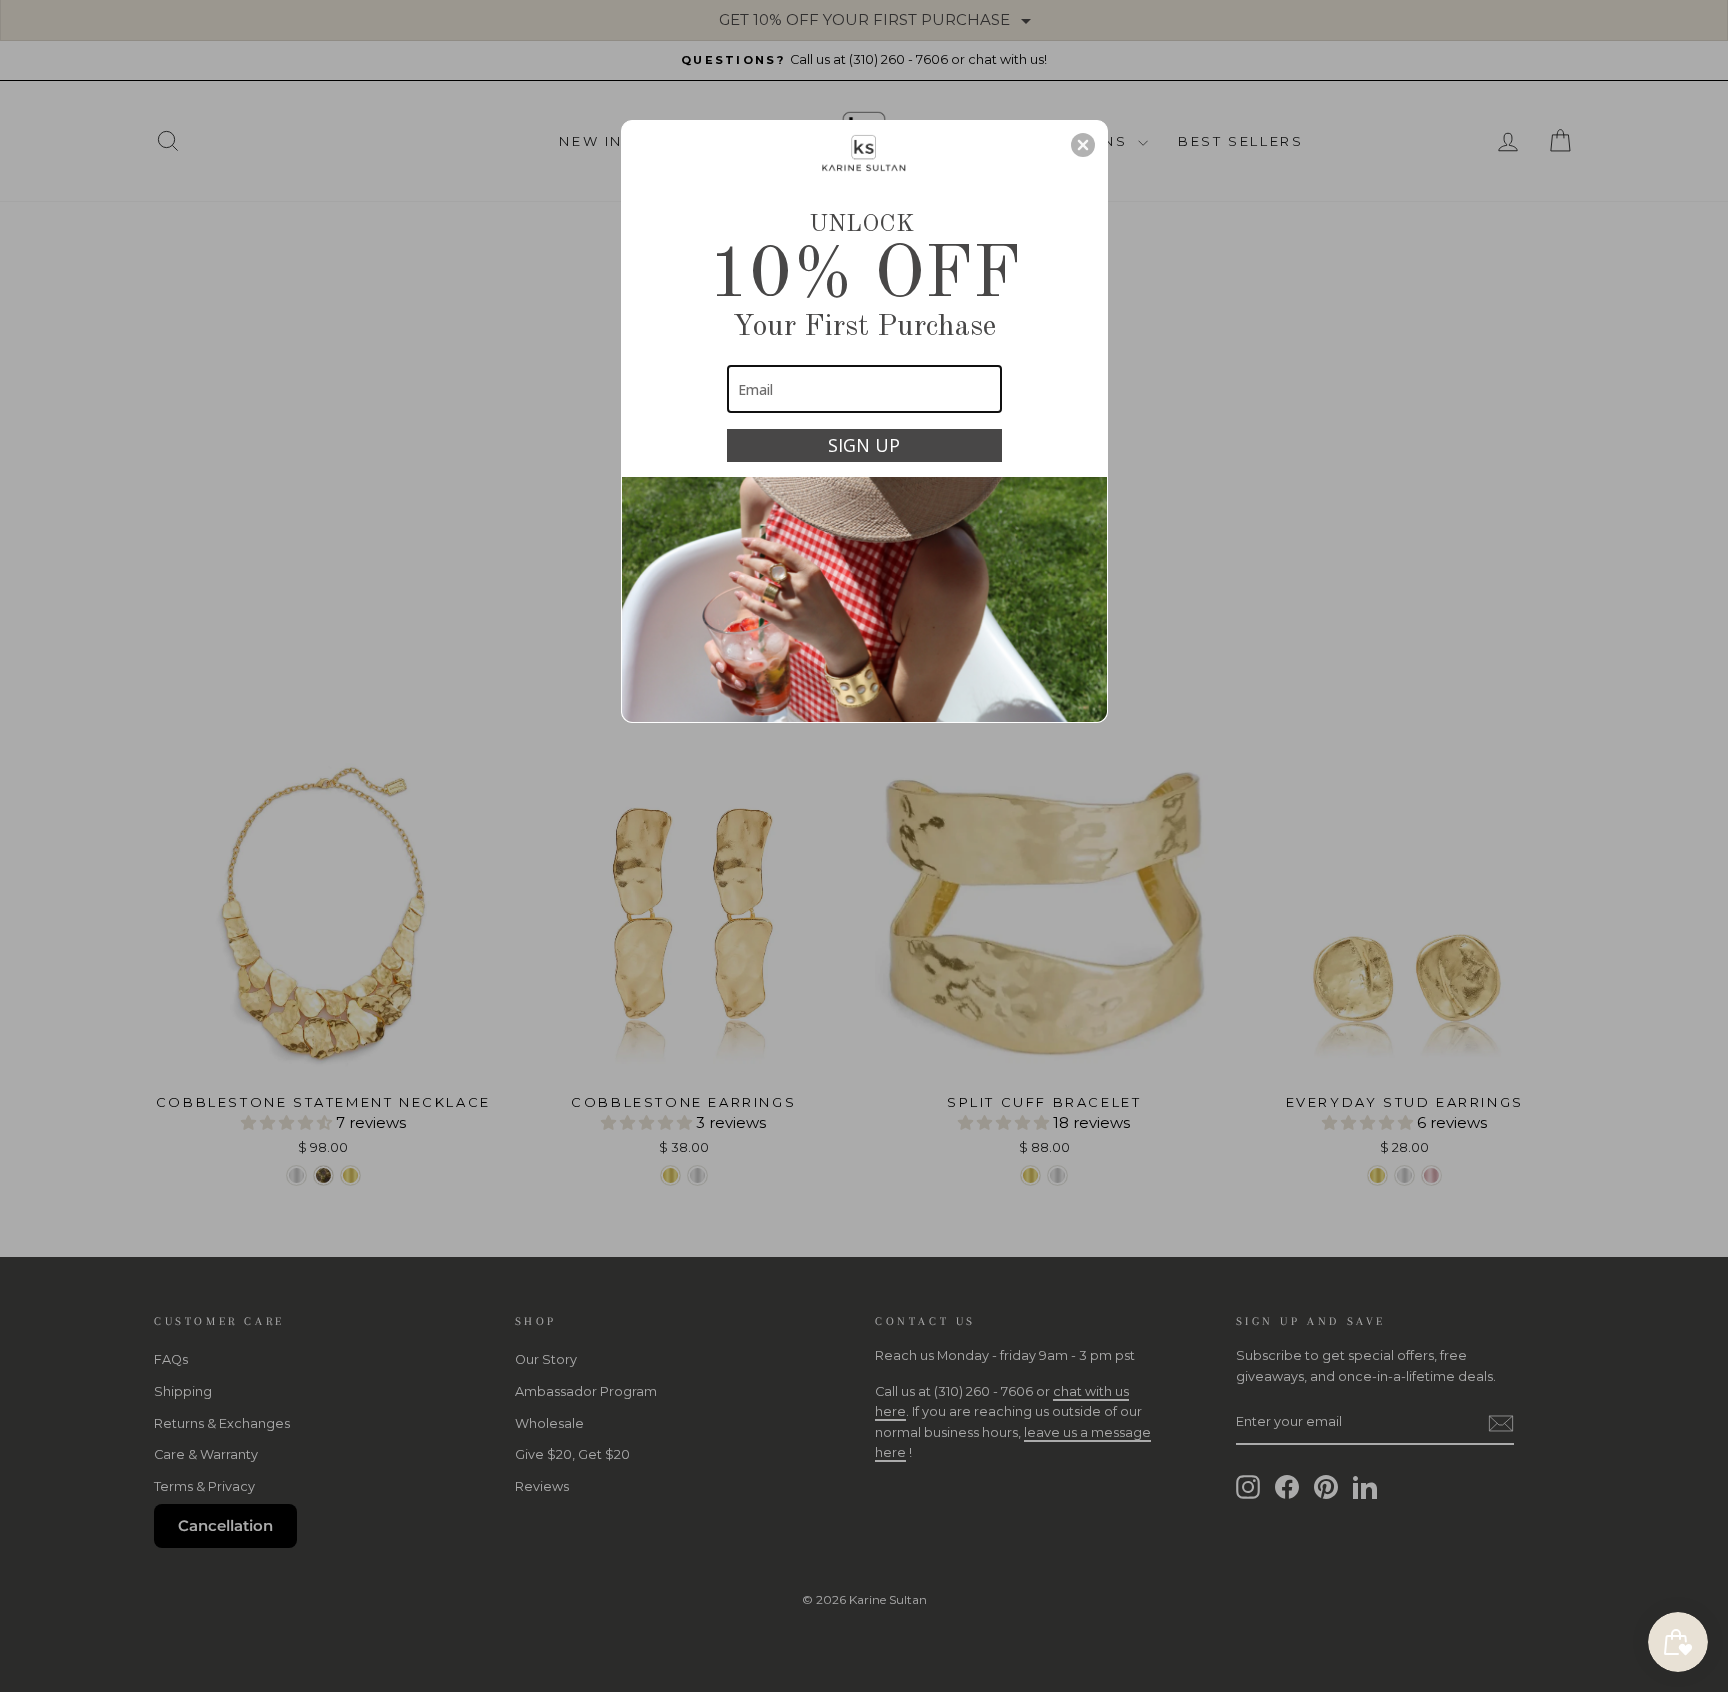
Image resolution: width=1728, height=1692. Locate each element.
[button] (1083, 145)
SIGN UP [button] (864, 445)
